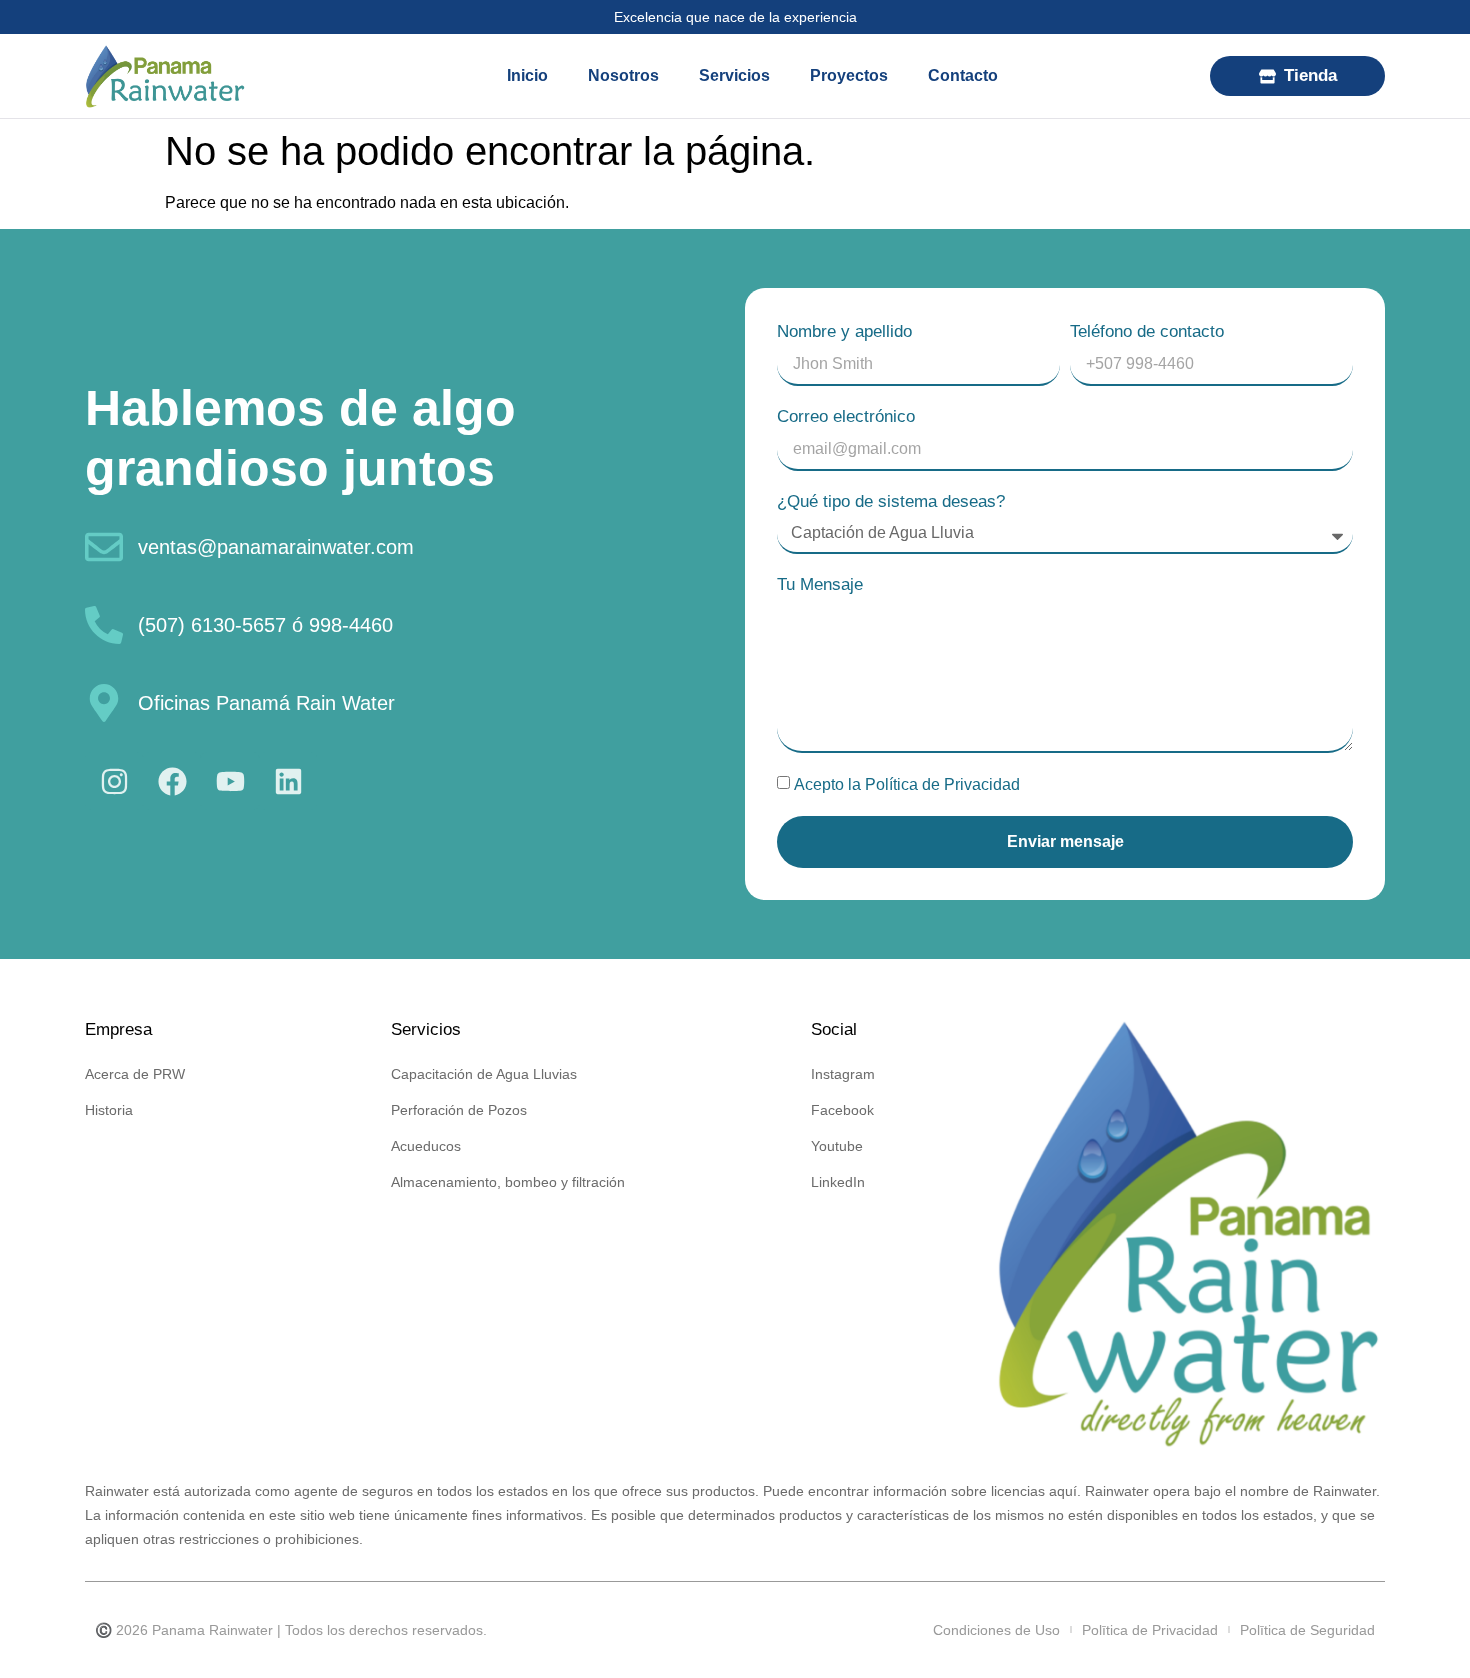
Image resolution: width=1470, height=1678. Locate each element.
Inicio (527, 75)
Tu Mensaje (820, 584)
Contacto (963, 75)
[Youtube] (230, 781)
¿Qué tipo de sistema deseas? (891, 501)
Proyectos (849, 75)
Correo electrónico (846, 416)
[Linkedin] (288, 781)
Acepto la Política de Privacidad (907, 784)
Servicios (734, 75)
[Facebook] (172, 781)
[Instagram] (114, 781)
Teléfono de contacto (1147, 331)
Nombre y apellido (844, 331)
